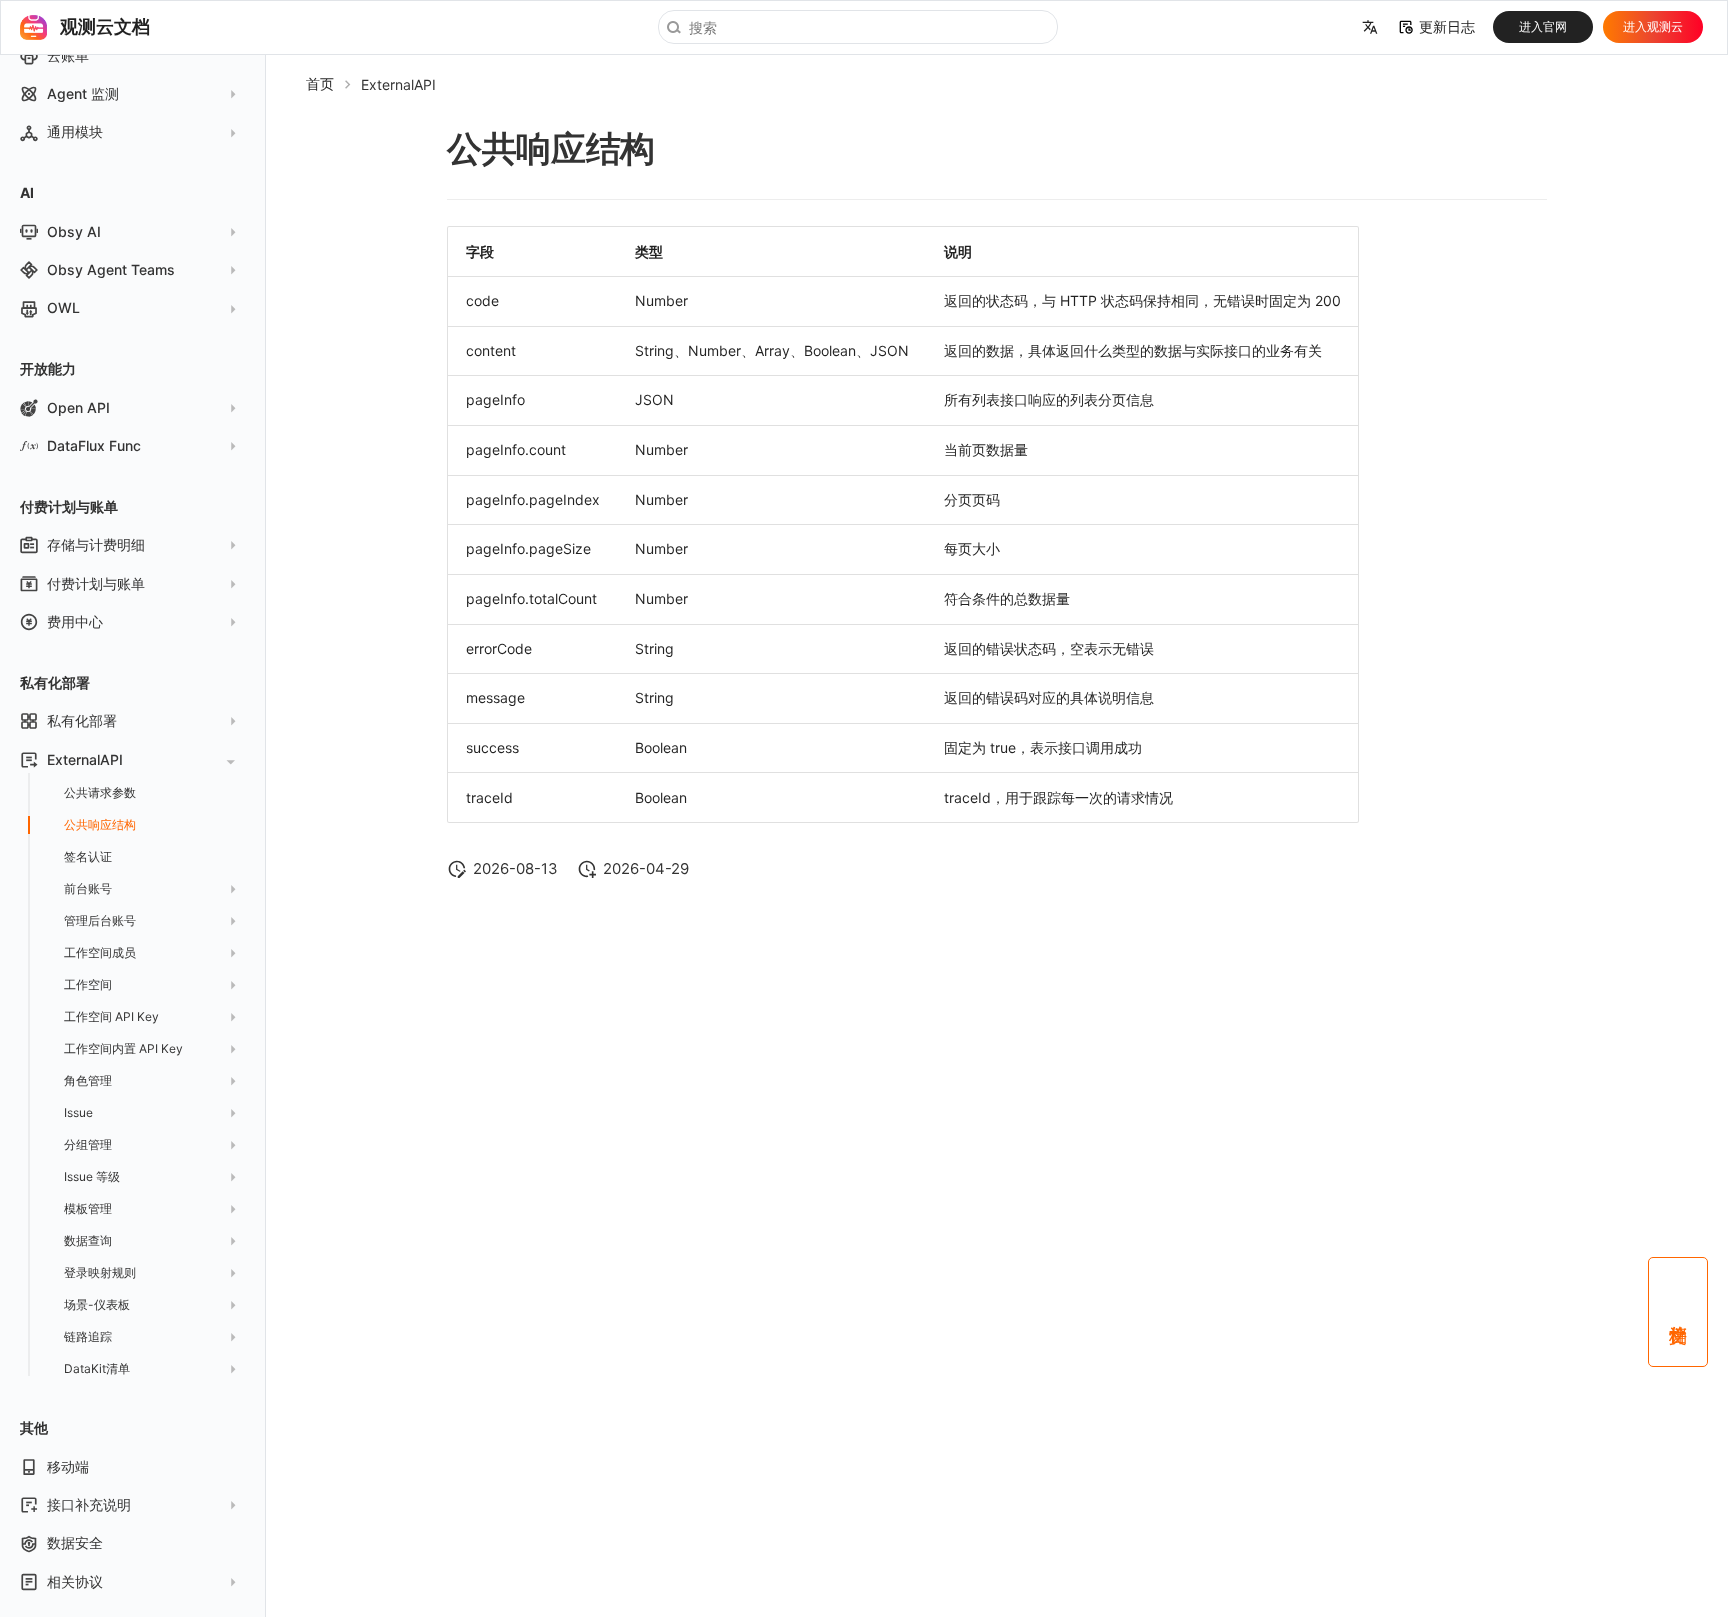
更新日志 (1447, 27)
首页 (320, 83)
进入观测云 (1653, 26)
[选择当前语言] (1370, 28)
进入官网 (1543, 26)
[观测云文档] (33, 27)
